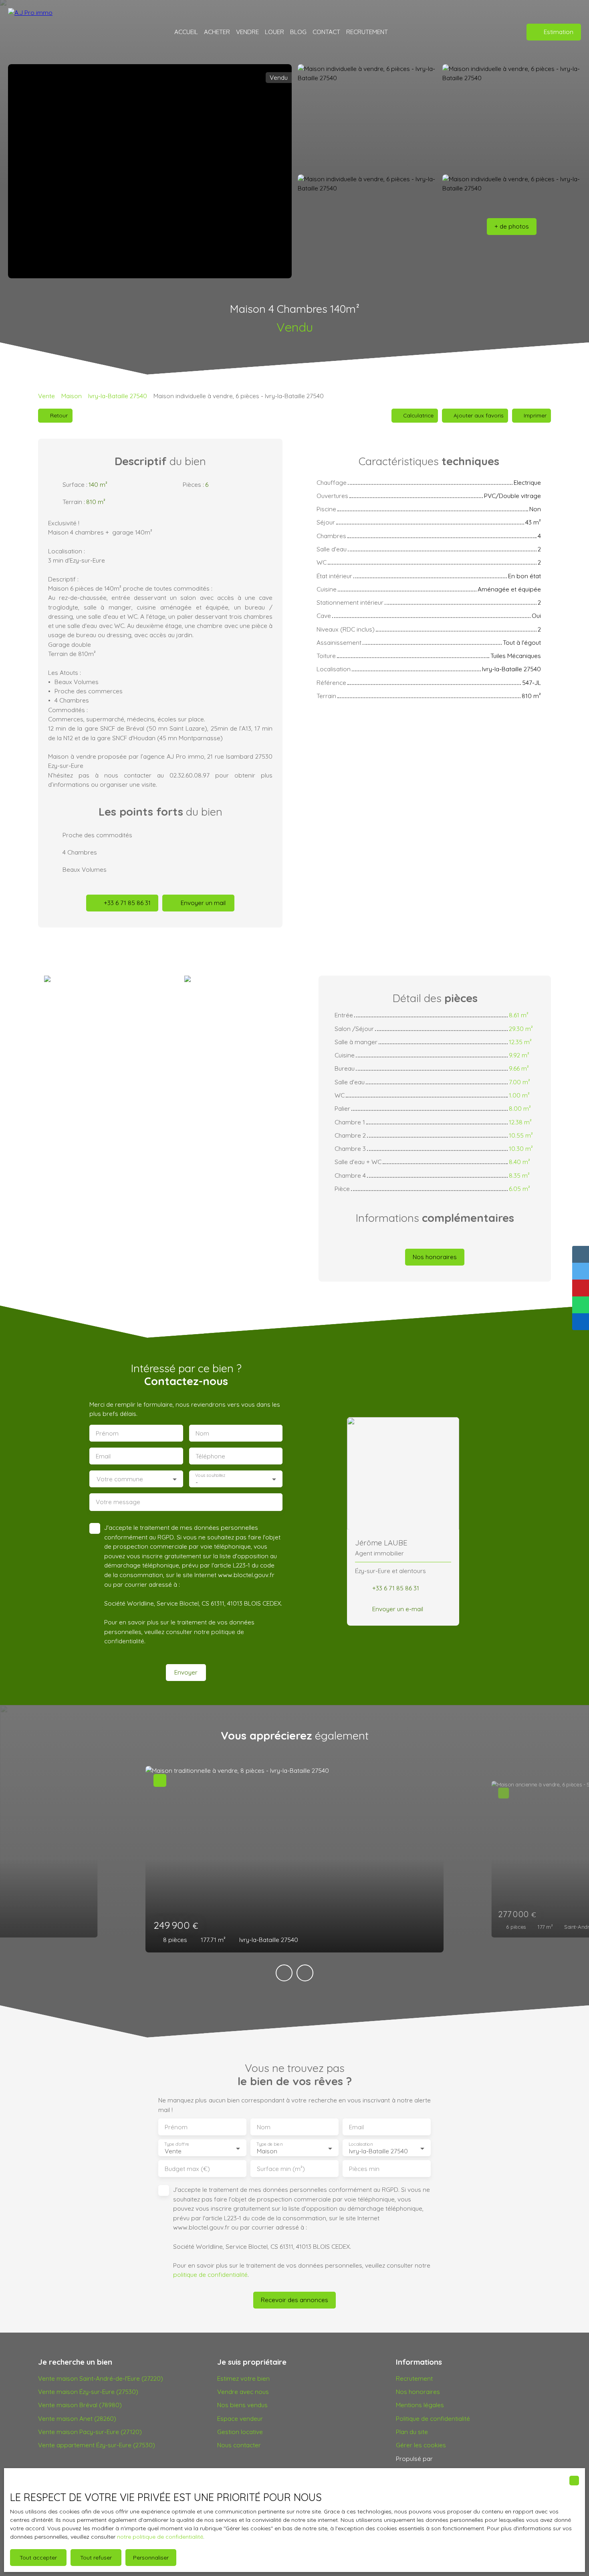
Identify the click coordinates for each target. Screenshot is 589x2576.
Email (103, 1456)
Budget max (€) (187, 2169)
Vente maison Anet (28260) (77, 2418)
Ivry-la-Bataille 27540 (118, 396)
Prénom (107, 1433)
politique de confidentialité (210, 2274)
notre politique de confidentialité (160, 2537)
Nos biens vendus (242, 2405)
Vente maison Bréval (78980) (80, 2405)
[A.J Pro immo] (34, 32)
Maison (72, 396)
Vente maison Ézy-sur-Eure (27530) (88, 2392)
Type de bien (269, 2144)
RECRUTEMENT (367, 32)
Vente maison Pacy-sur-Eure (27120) (90, 2432)
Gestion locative (240, 2432)
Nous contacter (239, 2445)
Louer (274, 32)
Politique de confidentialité (433, 2418)
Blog (298, 32)
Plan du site (412, 2432)
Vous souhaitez (210, 1475)
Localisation (361, 2144)
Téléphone (210, 1456)
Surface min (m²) (281, 2169)
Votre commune (120, 1479)
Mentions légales (420, 2405)
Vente (46, 396)
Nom (202, 1433)
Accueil (186, 32)
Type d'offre (177, 2144)
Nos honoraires (418, 2392)
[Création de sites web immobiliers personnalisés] (454, 2459)
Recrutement (414, 2378)
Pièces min (364, 2169)
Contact (326, 32)
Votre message (118, 1502)
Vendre (247, 32)
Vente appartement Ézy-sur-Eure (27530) (97, 2445)
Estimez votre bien (243, 2378)
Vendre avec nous (243, 2392)
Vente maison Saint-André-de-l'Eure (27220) (101, 2378)
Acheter (217, 32)
